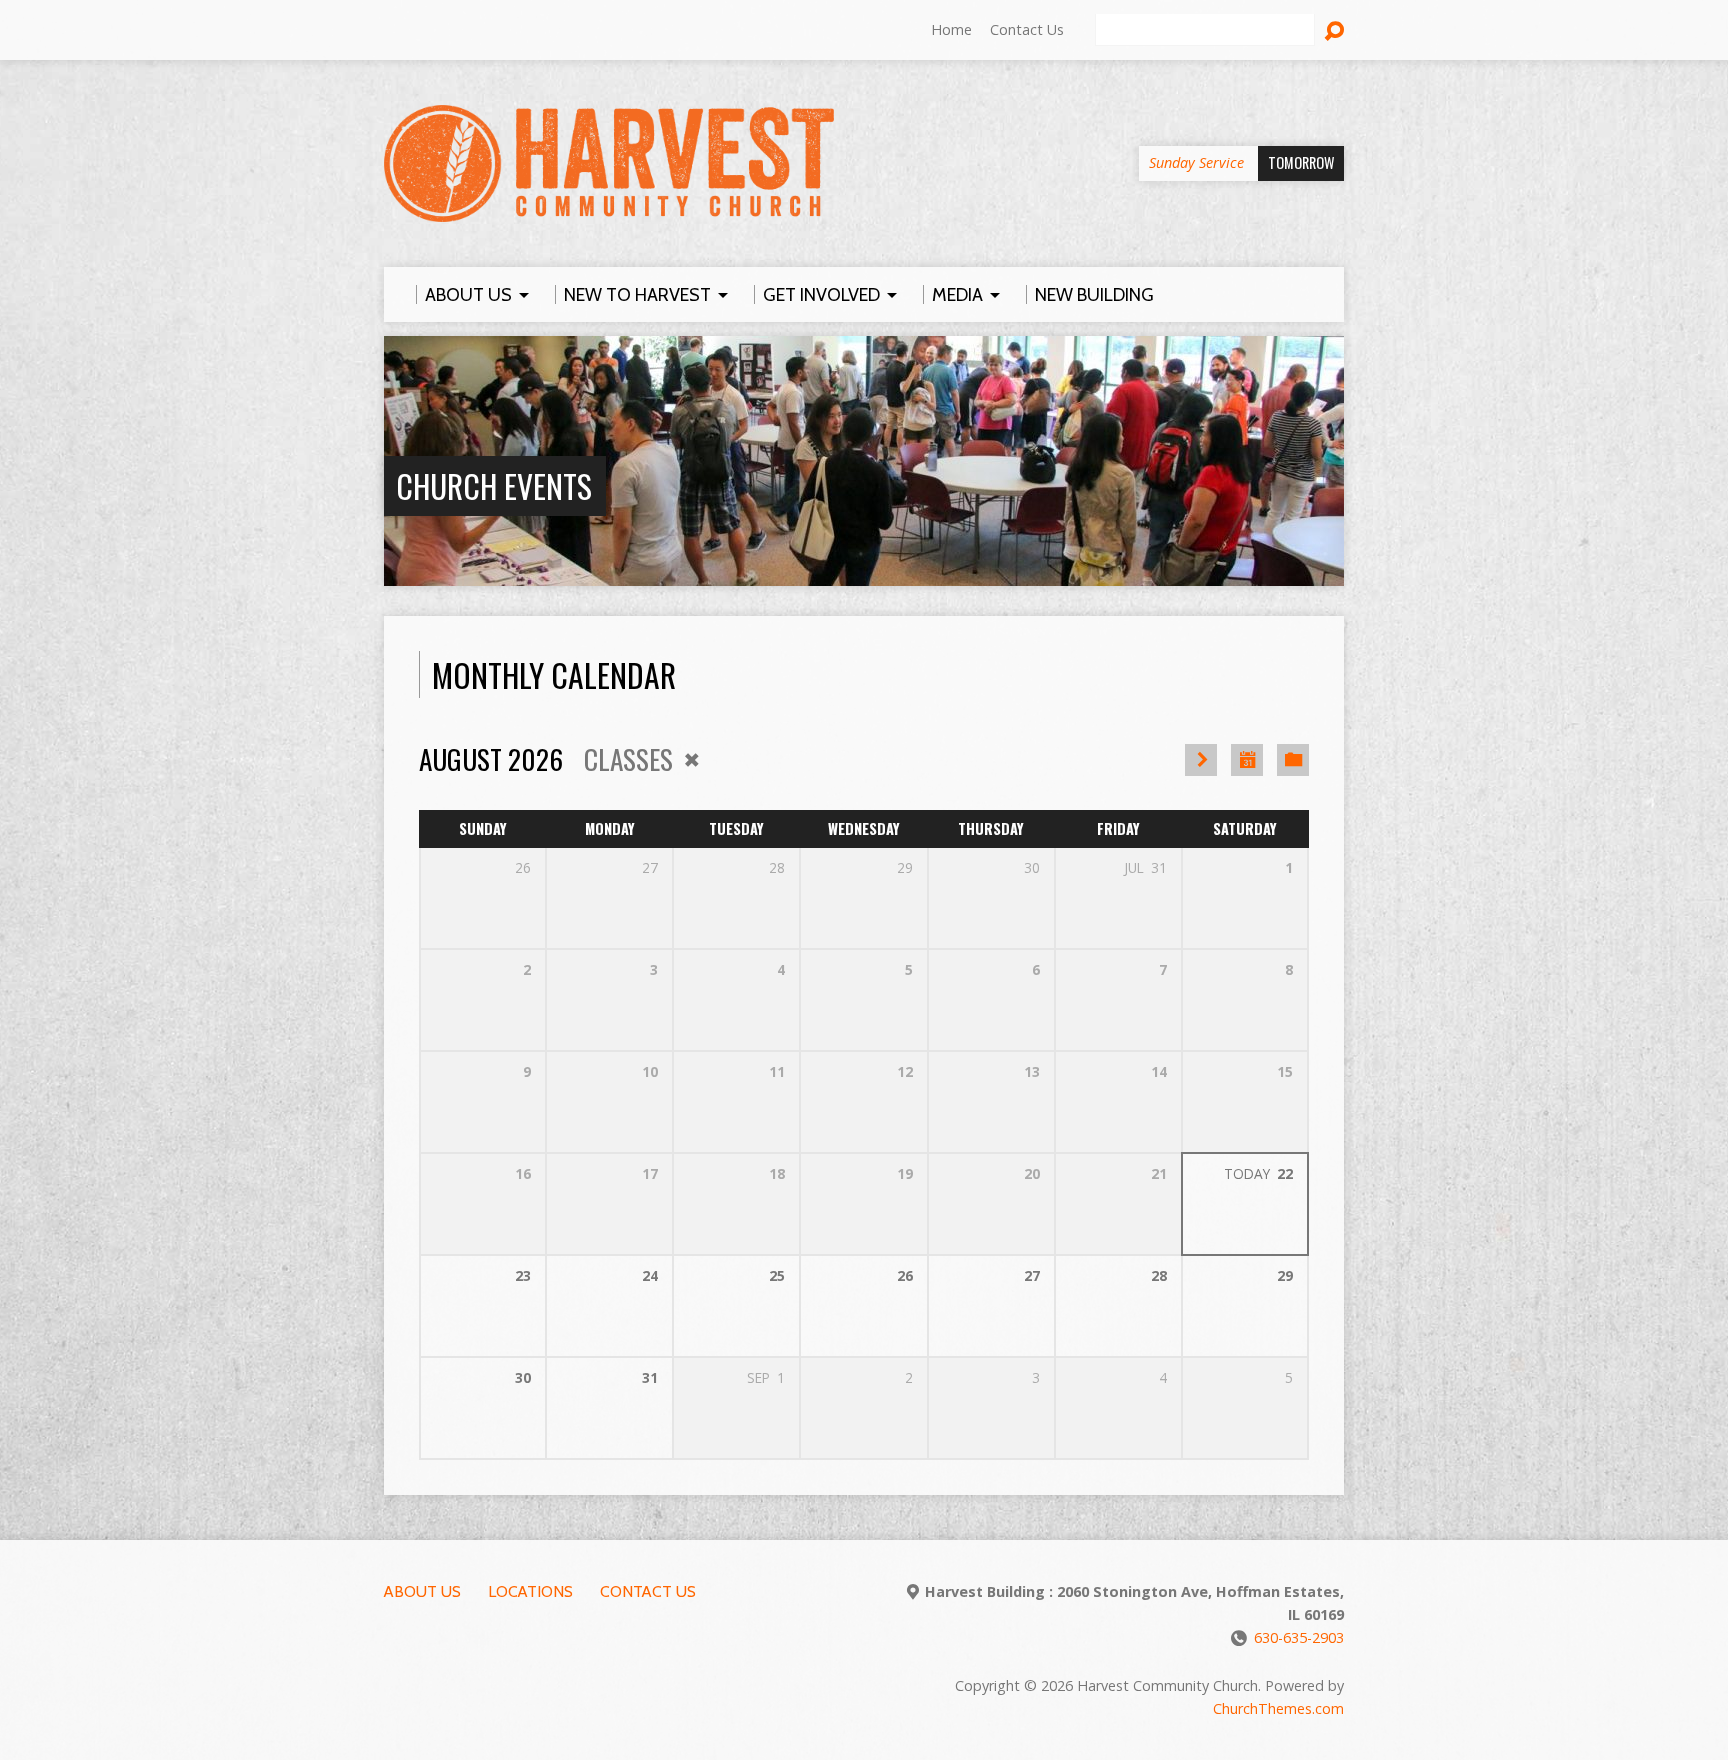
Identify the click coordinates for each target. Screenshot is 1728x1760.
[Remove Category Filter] (692, 760)
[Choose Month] (1247, 760)
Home (951, 29)
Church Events (494, 485)
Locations (530, 1591)
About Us (422, 1591)
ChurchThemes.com (1278, 1708)
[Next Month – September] (1201, 760)
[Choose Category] (1293, 760)
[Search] (1334, 31)
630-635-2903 (1299, 1637)
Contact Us (1027, 29)
